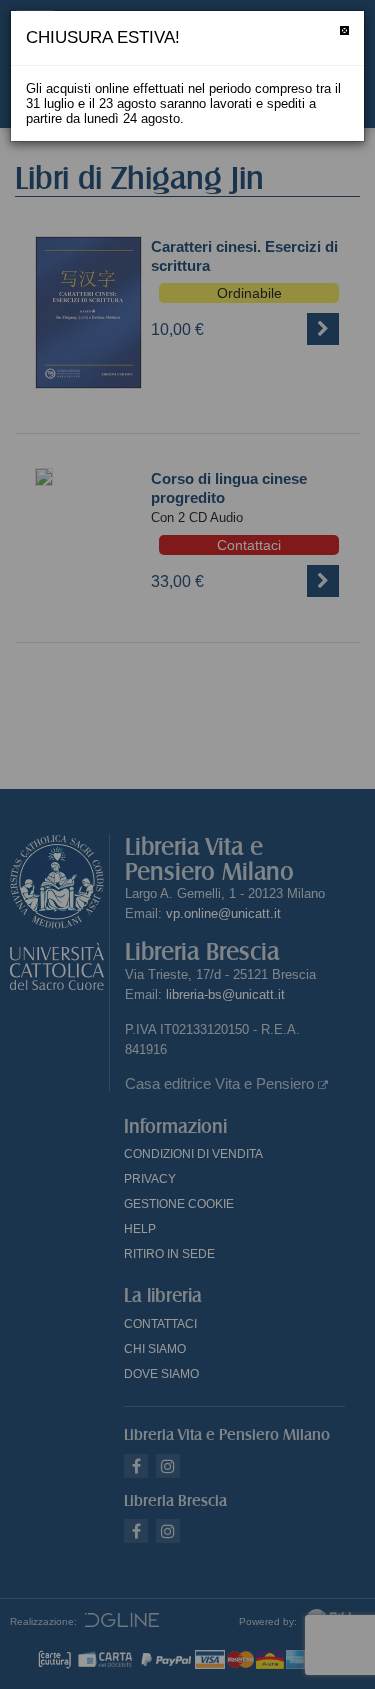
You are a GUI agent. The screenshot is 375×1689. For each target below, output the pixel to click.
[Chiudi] (344, 30)
